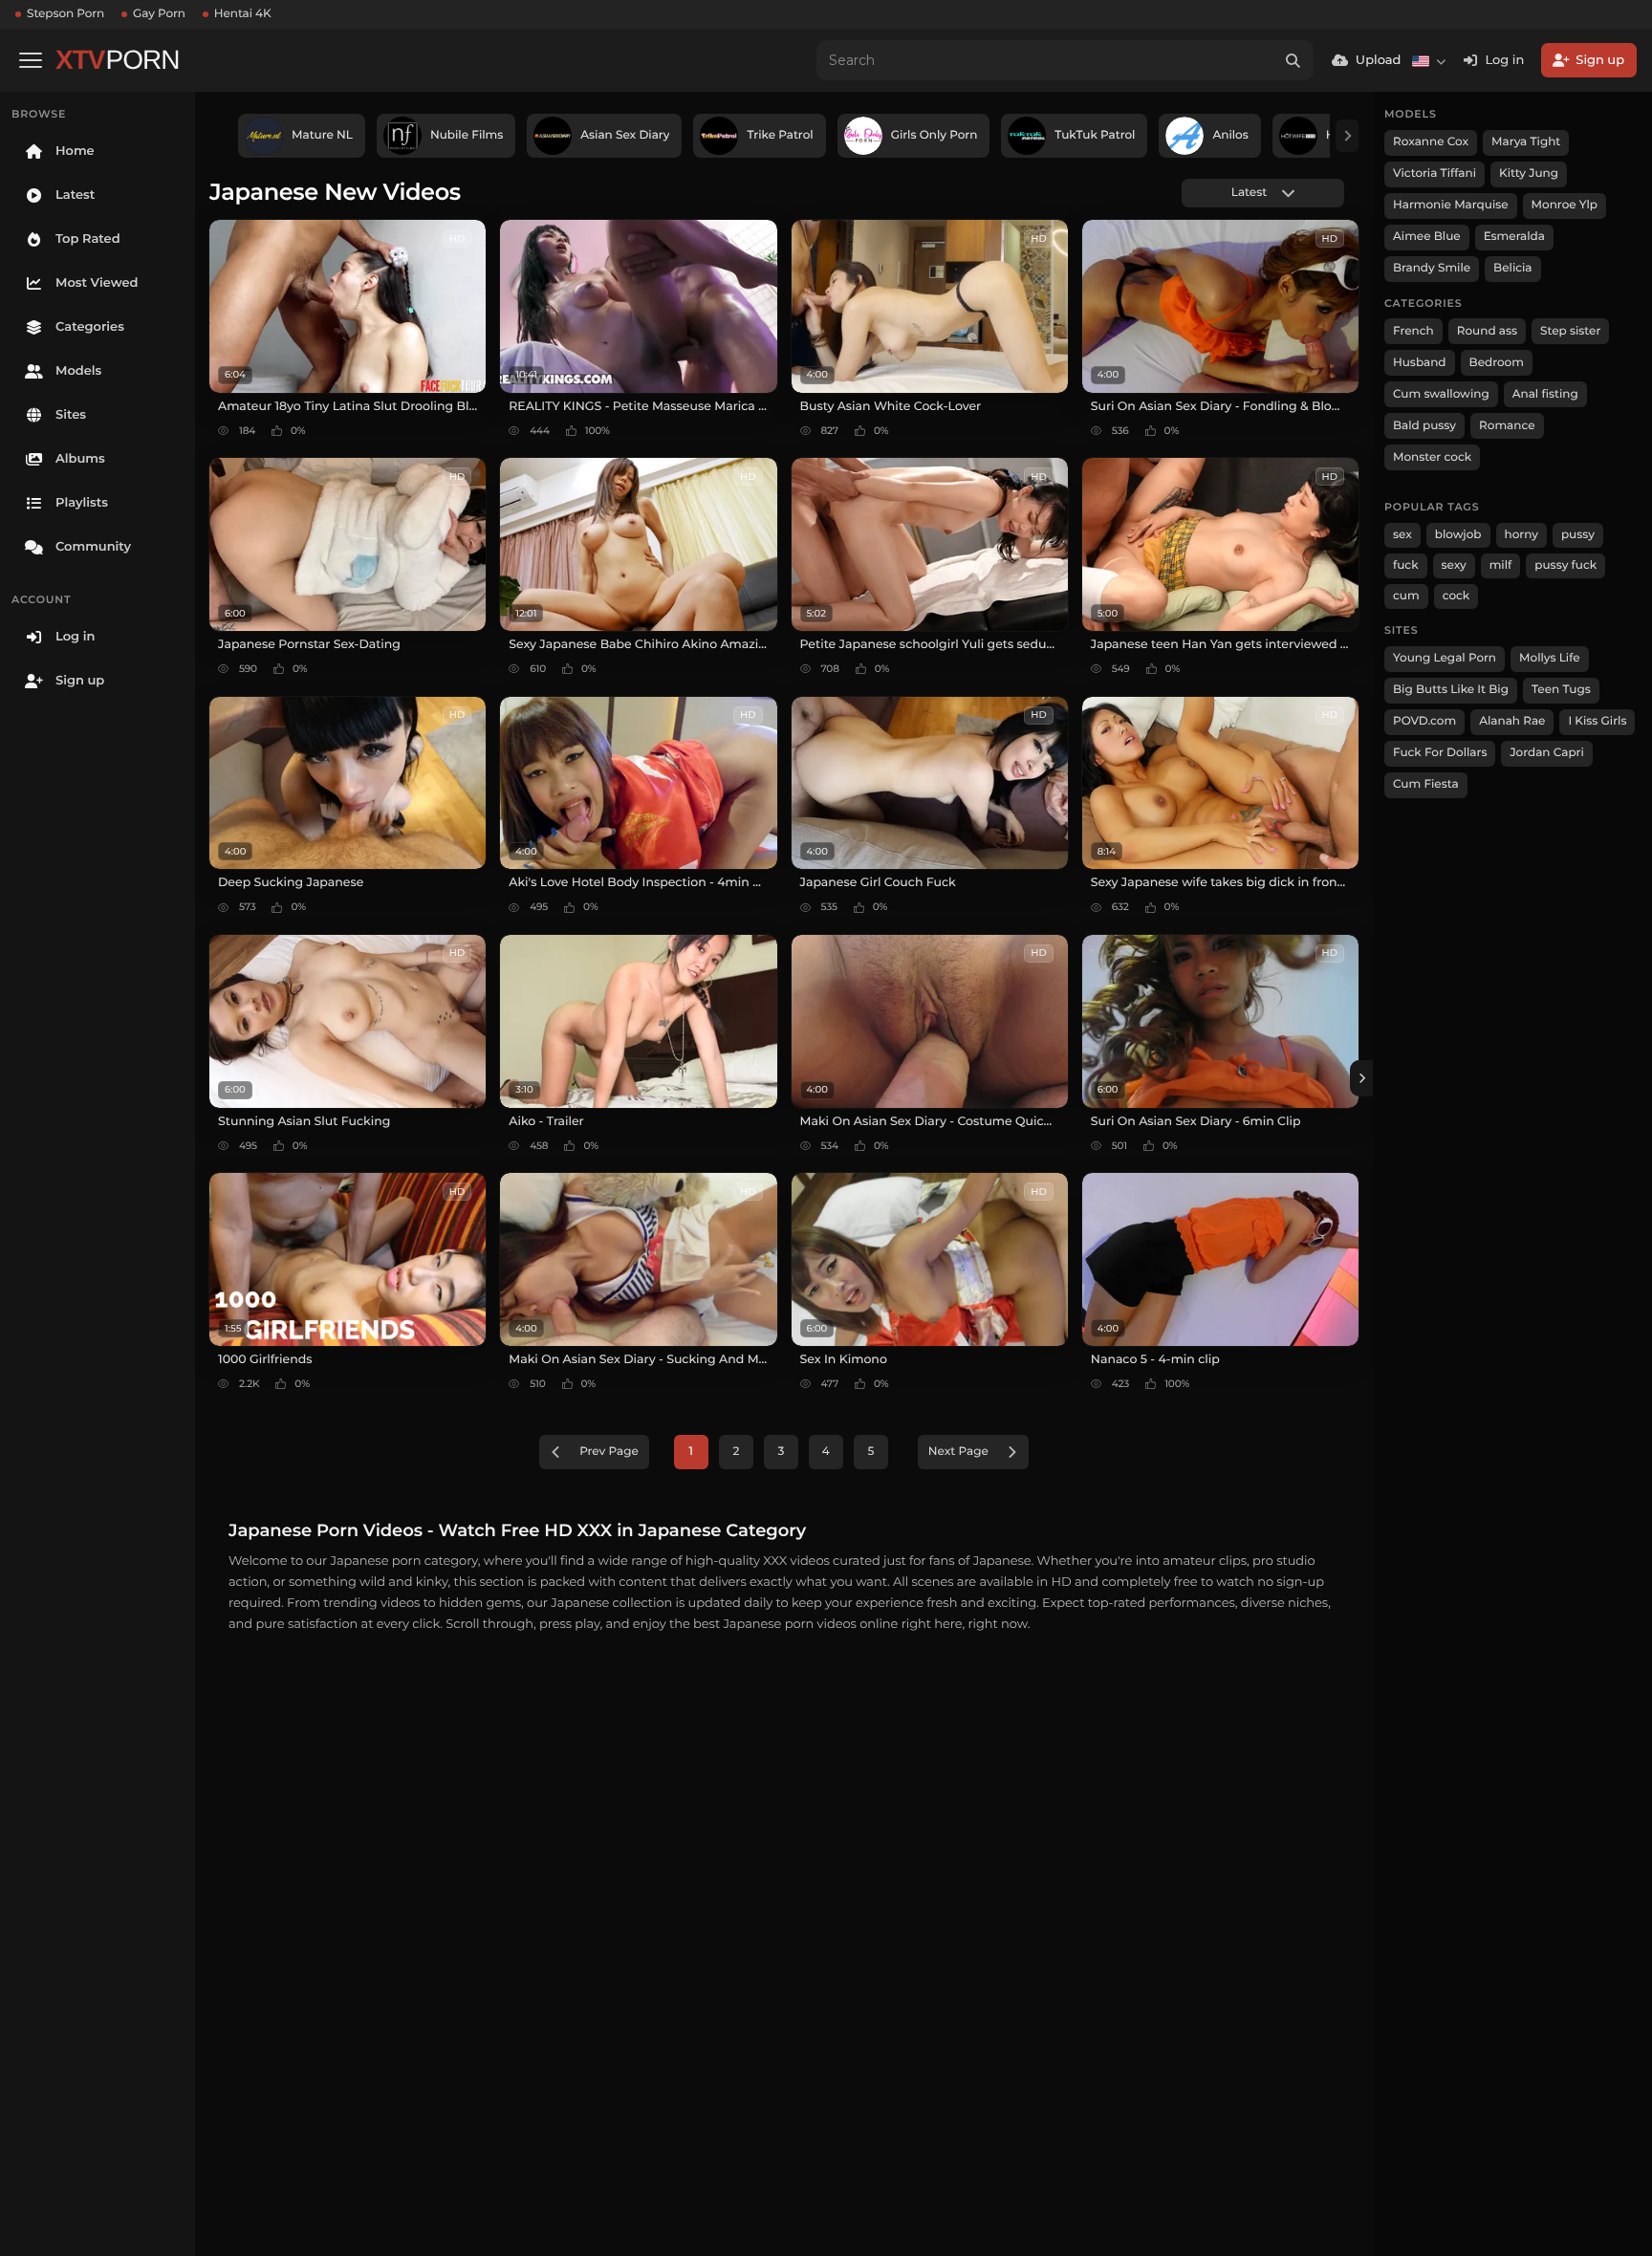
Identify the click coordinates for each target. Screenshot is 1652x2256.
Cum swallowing (1441, 394)
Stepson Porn (65, 14)
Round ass (1487, 331)
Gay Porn (159, 14)
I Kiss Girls (1597, 721)
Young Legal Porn (1445, 658)
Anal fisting (1545, 394)
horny (1522, 535)
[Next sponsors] (1347, 136)
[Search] (1293, 60)
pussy (1578, 535)
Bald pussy (1424, 426)
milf (1501, 565)
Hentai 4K (243, 14)
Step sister (1570, 331)
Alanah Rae (1512, 721)
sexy (1454, 565)
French (1413, 331)
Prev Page (609, 1452)
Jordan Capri (1546, 753)
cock (1456, 596)
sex (1402, 535)
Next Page (958, 1452)
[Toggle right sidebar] (1361, 1078)
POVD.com (1424, 721)
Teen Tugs (1561, 690)
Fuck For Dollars (1440, 753)
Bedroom (1497, 363)
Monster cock (1432, 457)
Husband (1420, 363)
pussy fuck (1565, 565)
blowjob (1458, 535)
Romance (1507, 426)
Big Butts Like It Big (1451, 690)
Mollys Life (1550, 658)
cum (1406, 596)
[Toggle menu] (31, 60)
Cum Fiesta (1426, 784)
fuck (1406, 565)
